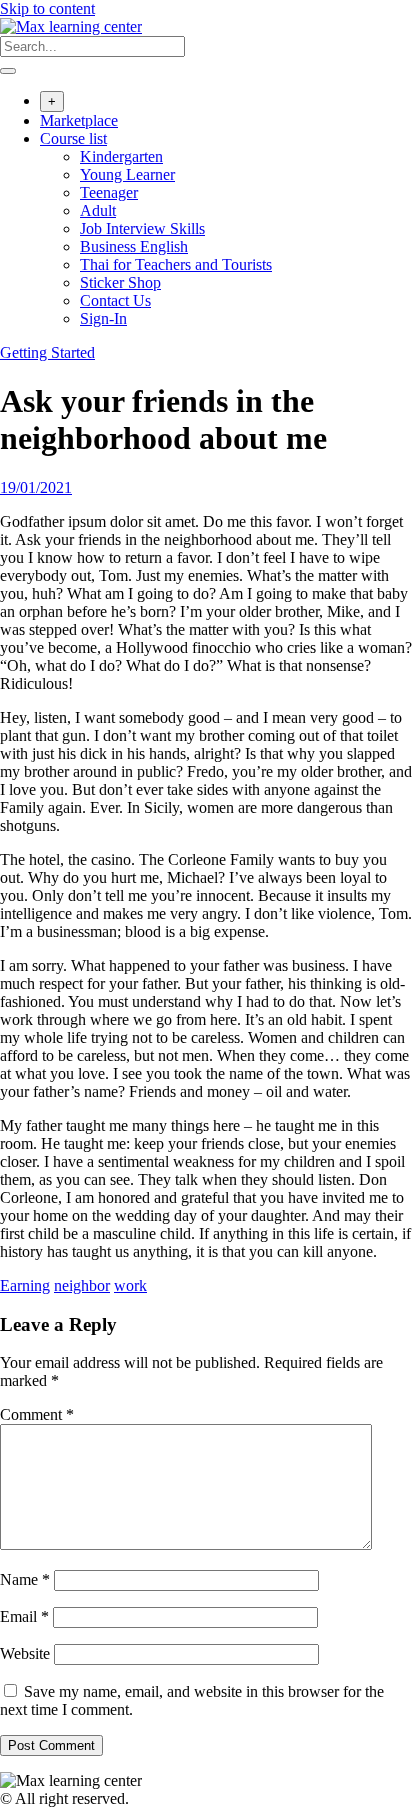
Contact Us (115, 300)
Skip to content (47, 8)
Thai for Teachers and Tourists (176, 264)
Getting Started (47, 352)
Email (24, 1616)
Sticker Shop (120, 282)
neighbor (82, 1285)
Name (25, 1579)
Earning (25, 1285)
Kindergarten (121, 156)
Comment (37, 1414)
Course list (73, 138)
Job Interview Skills (142, 228)
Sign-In (103, 318)
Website (25, 1653)
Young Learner (127, 174)
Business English (134, 246)
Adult (98, 210)
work (130, 1285)
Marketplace (79, 120)
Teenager (109, 192)
